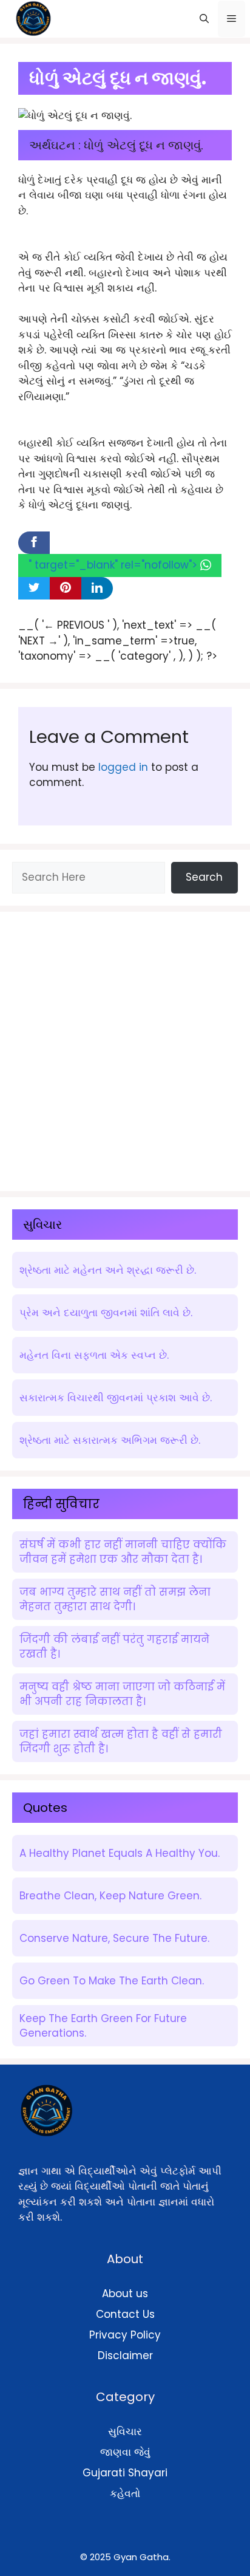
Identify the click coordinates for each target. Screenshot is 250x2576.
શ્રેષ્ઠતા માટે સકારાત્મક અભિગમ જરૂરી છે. (110, 1440)
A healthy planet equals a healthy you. (120, 1853)
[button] (204, 19)
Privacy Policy (125, 2335)
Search (204, 877)
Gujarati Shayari (125, 2473)
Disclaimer (125, 2356)
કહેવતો (125, 2493)
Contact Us (125, 2314)
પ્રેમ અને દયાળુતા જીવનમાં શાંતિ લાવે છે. (106, 1313)
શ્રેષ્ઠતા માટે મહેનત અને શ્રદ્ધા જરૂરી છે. (108, 1270)
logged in (123, 767)
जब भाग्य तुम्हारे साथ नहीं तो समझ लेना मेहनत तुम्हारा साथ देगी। (115, 1599)
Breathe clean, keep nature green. (110, 1896)
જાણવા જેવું (125, 2452)
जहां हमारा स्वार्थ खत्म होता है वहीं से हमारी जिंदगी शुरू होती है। (121, 1741)
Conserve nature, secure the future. (114, 1938)
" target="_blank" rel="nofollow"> (114, 565)
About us (125, 2294)
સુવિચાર (125, 2431)
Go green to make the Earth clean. (112, 1981)
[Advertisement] (125, 1049)
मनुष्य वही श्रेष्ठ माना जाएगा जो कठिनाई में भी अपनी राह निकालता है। (122, 1694)
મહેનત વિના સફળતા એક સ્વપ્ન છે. (94, 1355)
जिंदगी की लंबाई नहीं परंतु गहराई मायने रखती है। (114, 1647)
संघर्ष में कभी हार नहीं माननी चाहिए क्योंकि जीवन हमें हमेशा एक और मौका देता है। (123, 1552)
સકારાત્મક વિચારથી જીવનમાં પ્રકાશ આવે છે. (116, 1398)
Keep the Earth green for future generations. (103, 2026)
